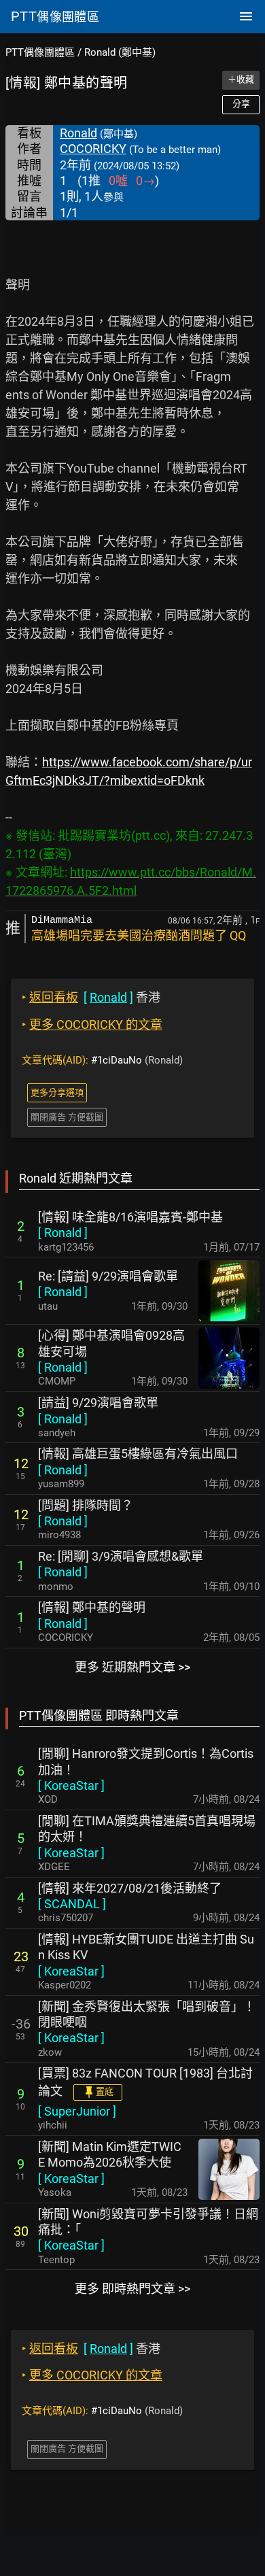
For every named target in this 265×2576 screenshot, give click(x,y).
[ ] (63, 1233)
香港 (91, 997)
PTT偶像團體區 (40, 52)
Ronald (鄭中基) (120, 52)
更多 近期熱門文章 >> (132, 1667)
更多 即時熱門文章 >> (132, 2289)
